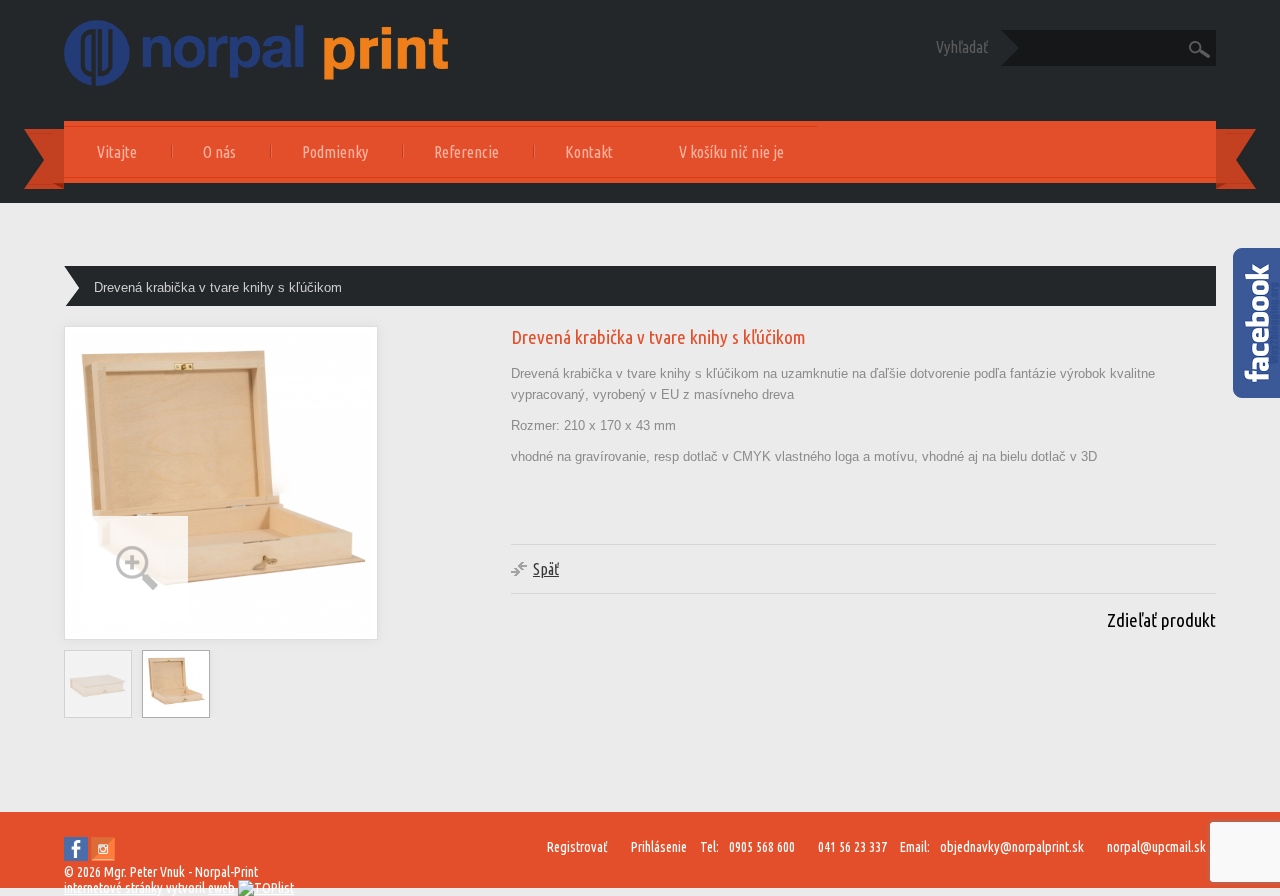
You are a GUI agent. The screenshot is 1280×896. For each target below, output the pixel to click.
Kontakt (589, 152)
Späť (546, 569)
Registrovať (577, 847)
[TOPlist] (266, 888)
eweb (221, 888)
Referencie (466, 152)
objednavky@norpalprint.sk (1012, 847)
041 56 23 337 (852, 847)
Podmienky (335, 152)
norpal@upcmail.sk (1156, 847)
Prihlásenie (659, 847)
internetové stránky (113, 888)
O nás (219, 152)
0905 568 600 (762, 847)
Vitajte (117, 152)
